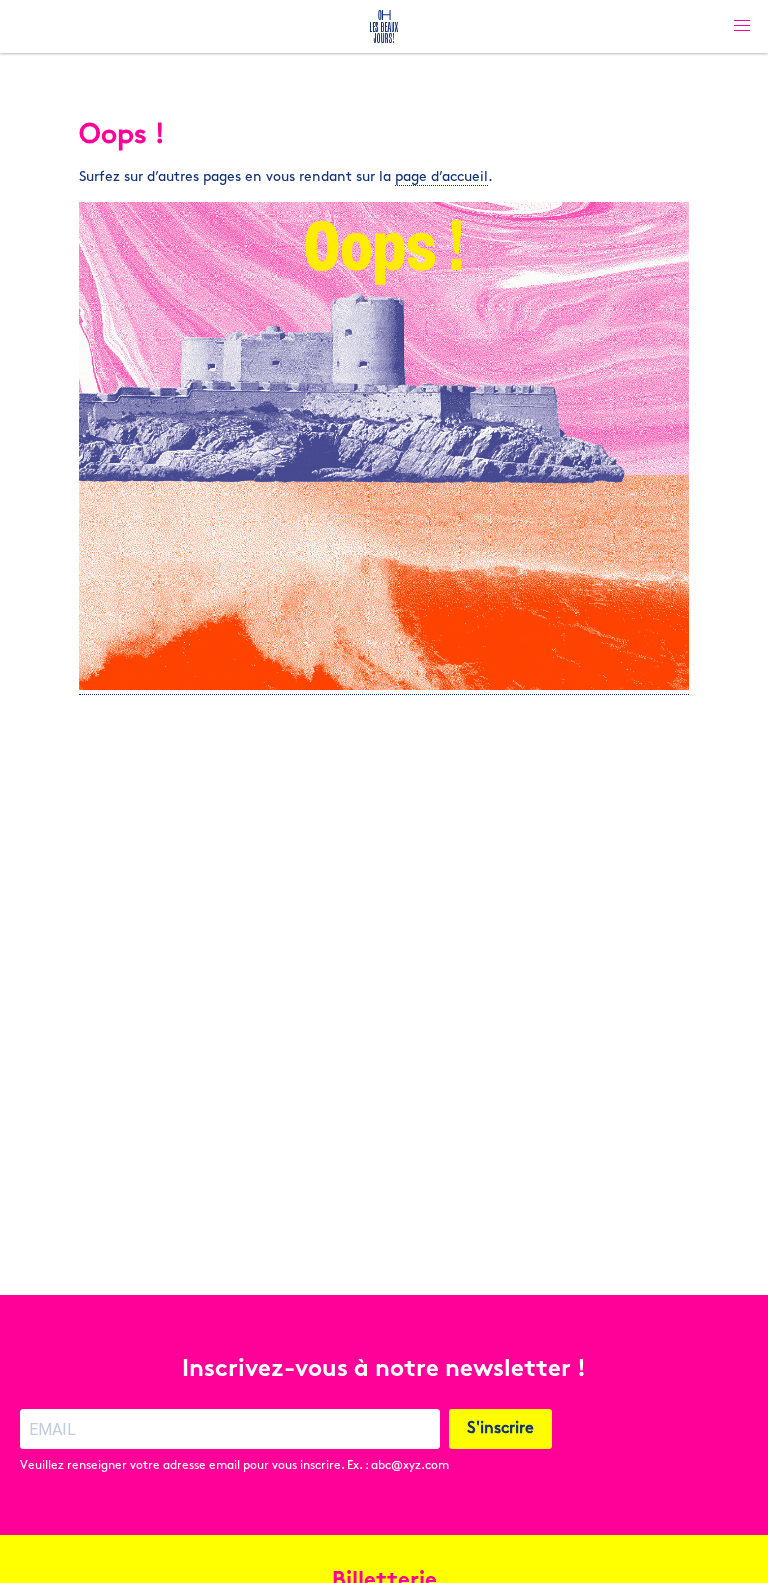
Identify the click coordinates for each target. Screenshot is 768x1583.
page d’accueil (441, 177)
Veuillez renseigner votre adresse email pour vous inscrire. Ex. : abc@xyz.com (234, 1466)
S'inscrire (500, 1429)
